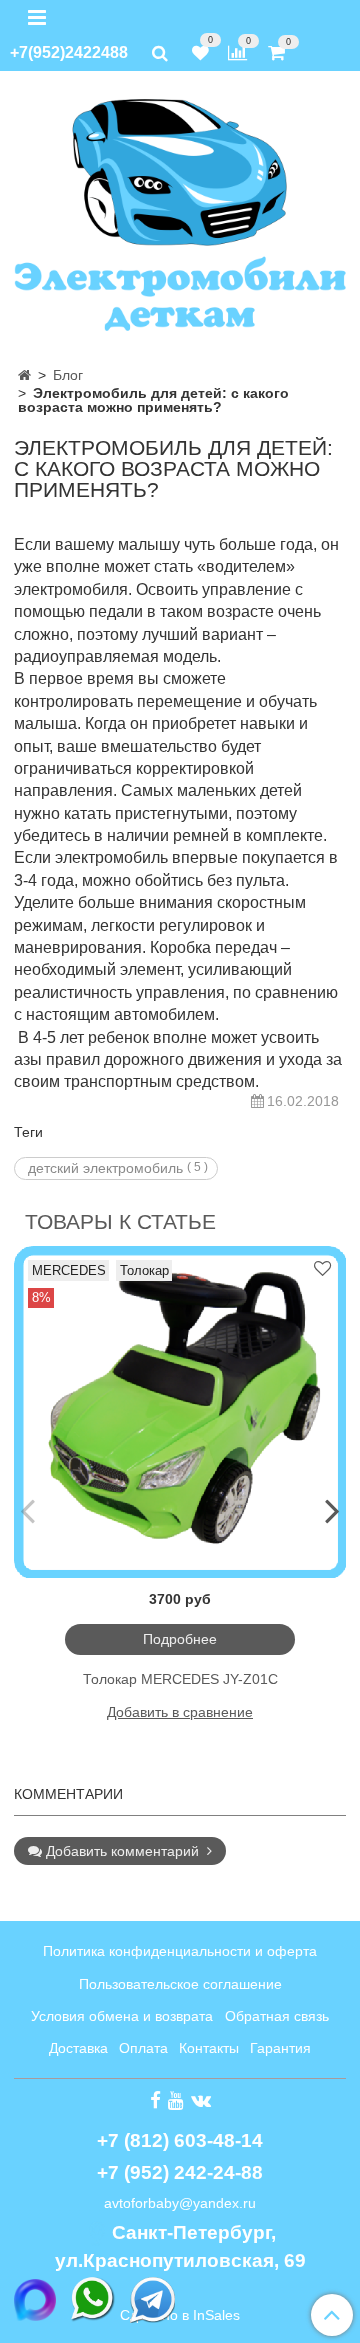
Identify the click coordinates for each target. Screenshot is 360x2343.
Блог (68, 375)
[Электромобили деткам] (180, 212)
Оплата (143, 2048)
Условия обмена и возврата (122, 2016)
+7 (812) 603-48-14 (180, 2140)
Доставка (78, 2048)
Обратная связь (277, 2016)
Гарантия (280, 2048)
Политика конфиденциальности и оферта (180, 1951)
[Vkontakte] (201, 2100)
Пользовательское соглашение (180, 1984)
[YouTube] (176, 2100)
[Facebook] (155, 2100)
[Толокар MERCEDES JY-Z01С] (180, 1412)
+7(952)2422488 (69, 52)
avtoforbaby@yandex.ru (180, 2203)
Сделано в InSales (180, 2315)
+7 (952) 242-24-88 (180, 2172)
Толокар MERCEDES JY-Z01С (180, 1679)
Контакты (209, 2048)
